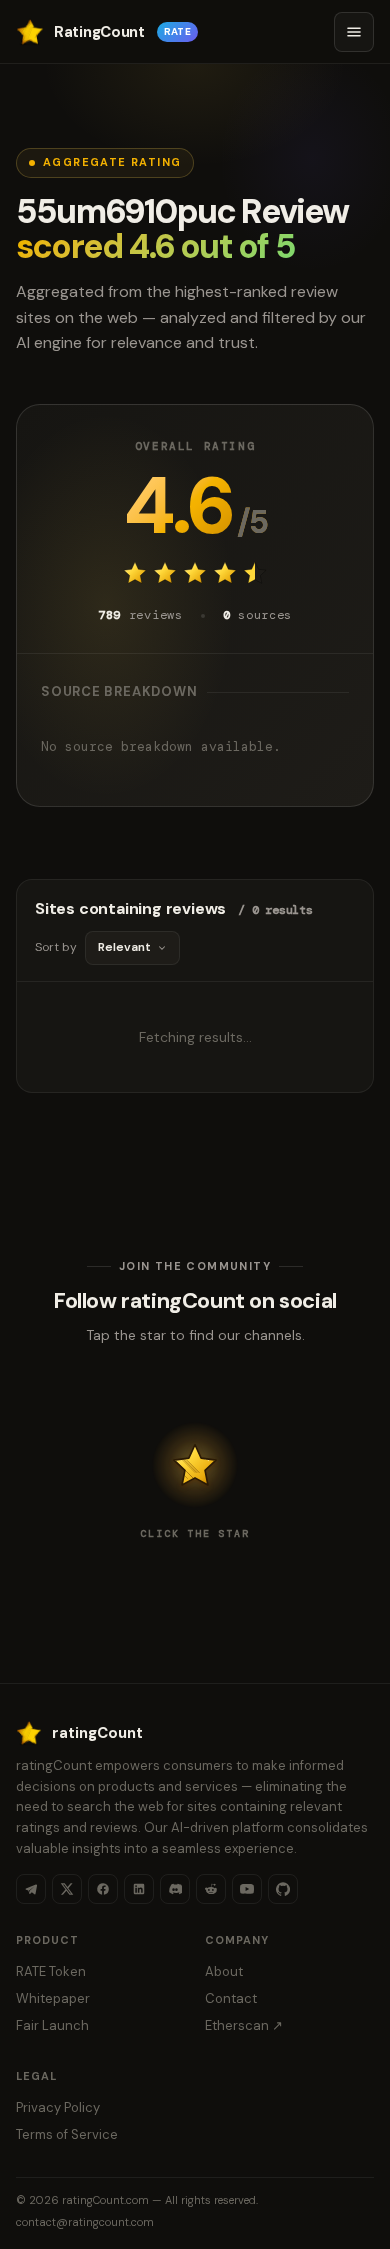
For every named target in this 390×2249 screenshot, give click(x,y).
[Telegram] (31, 1889)
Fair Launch (52, 2025)
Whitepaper (53, 1998)
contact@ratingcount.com (85, 2222)
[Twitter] (67, 1889)
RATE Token (51, 1971)
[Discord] (175, 1889)
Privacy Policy (58, 2107)
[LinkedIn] (139, 1889)
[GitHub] (283, 1889)
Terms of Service (67, 2134)
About (224, 1971)
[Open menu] (354, 32)
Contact (231, 1998)
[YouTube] (247, 1889)
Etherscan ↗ (244, 2025)
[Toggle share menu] (195, 1465)
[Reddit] (211, 1889)
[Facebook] (103, 1889)
